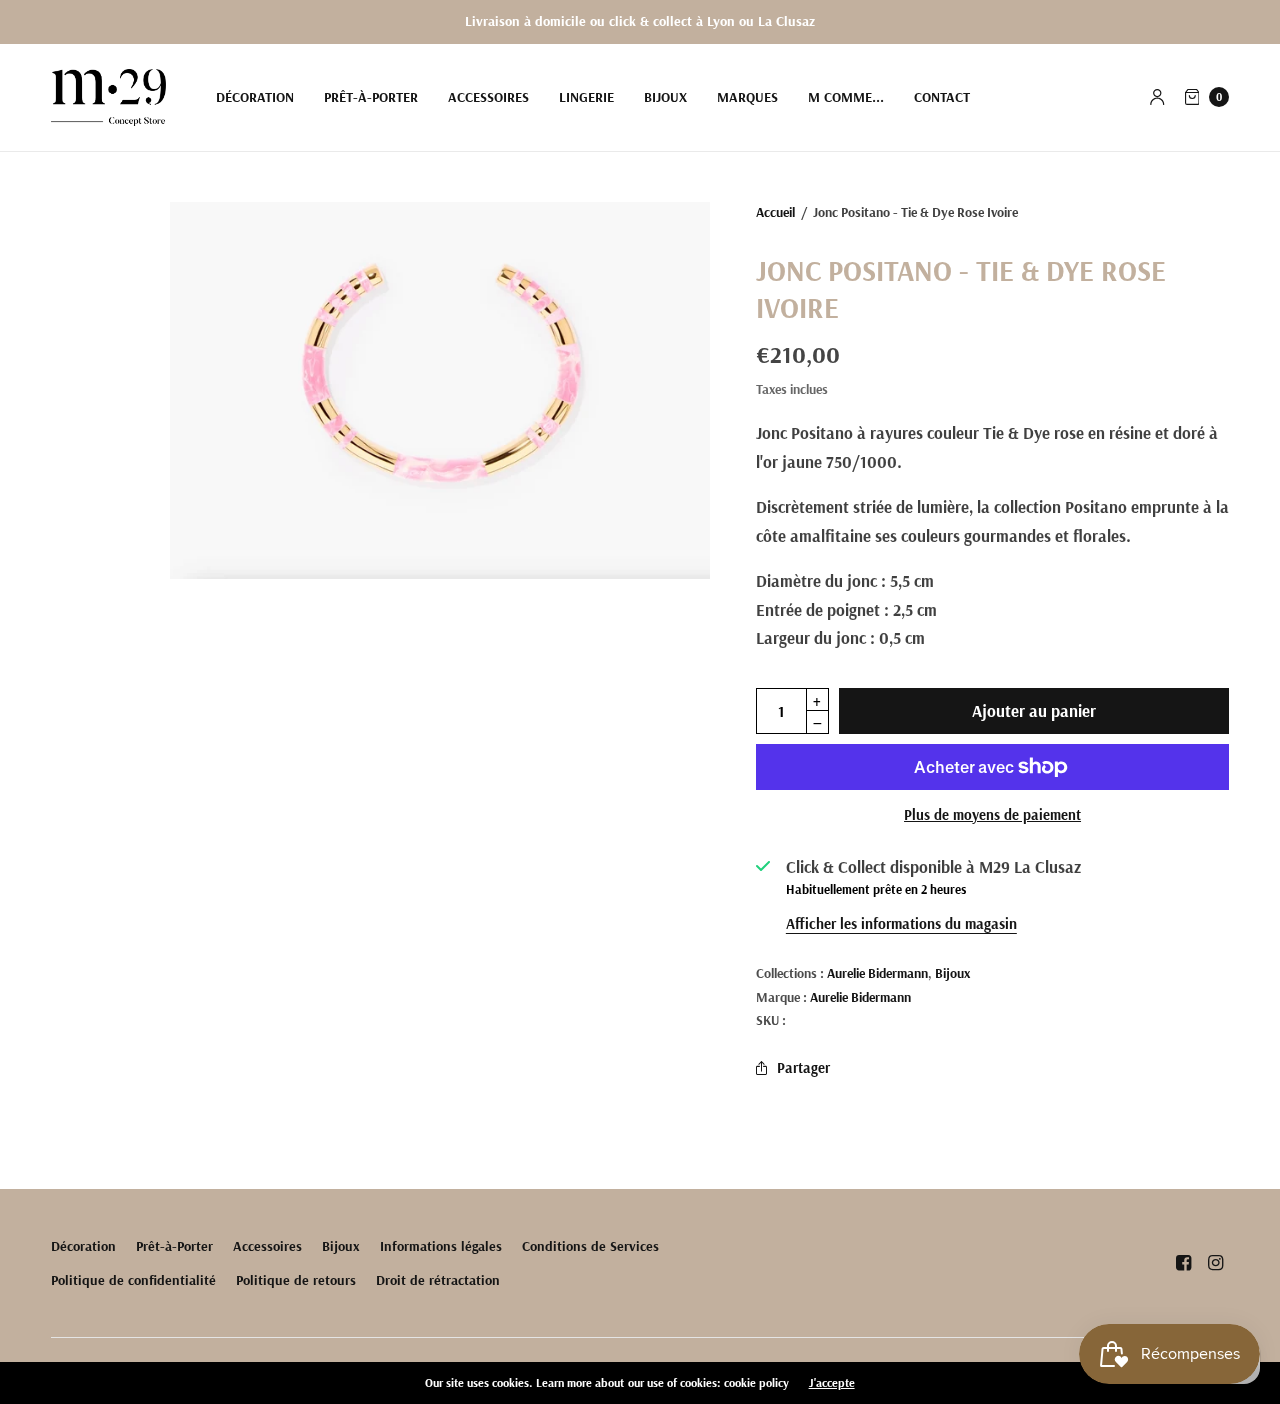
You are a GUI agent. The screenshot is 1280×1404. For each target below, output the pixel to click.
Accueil (775, 211)
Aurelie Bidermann (877, 972)
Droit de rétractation (438, 1280)
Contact (942, 97)
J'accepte (832, 1383)
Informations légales (441, 1246)
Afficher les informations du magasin (901, 923)
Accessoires (488, 97)
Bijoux (665, 97)
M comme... (846, 97)
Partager (803, 1067)
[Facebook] (1183, 1263)
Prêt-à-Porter (371, 97)
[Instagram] (1215, 1263)
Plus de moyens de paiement (992, 814)
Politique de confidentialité (133, 1280)
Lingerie (586, 97)
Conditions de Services (590, 1246)
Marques (747, 97)
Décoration (255, 97)
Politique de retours (296, 1280)
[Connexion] (1157, 97)
